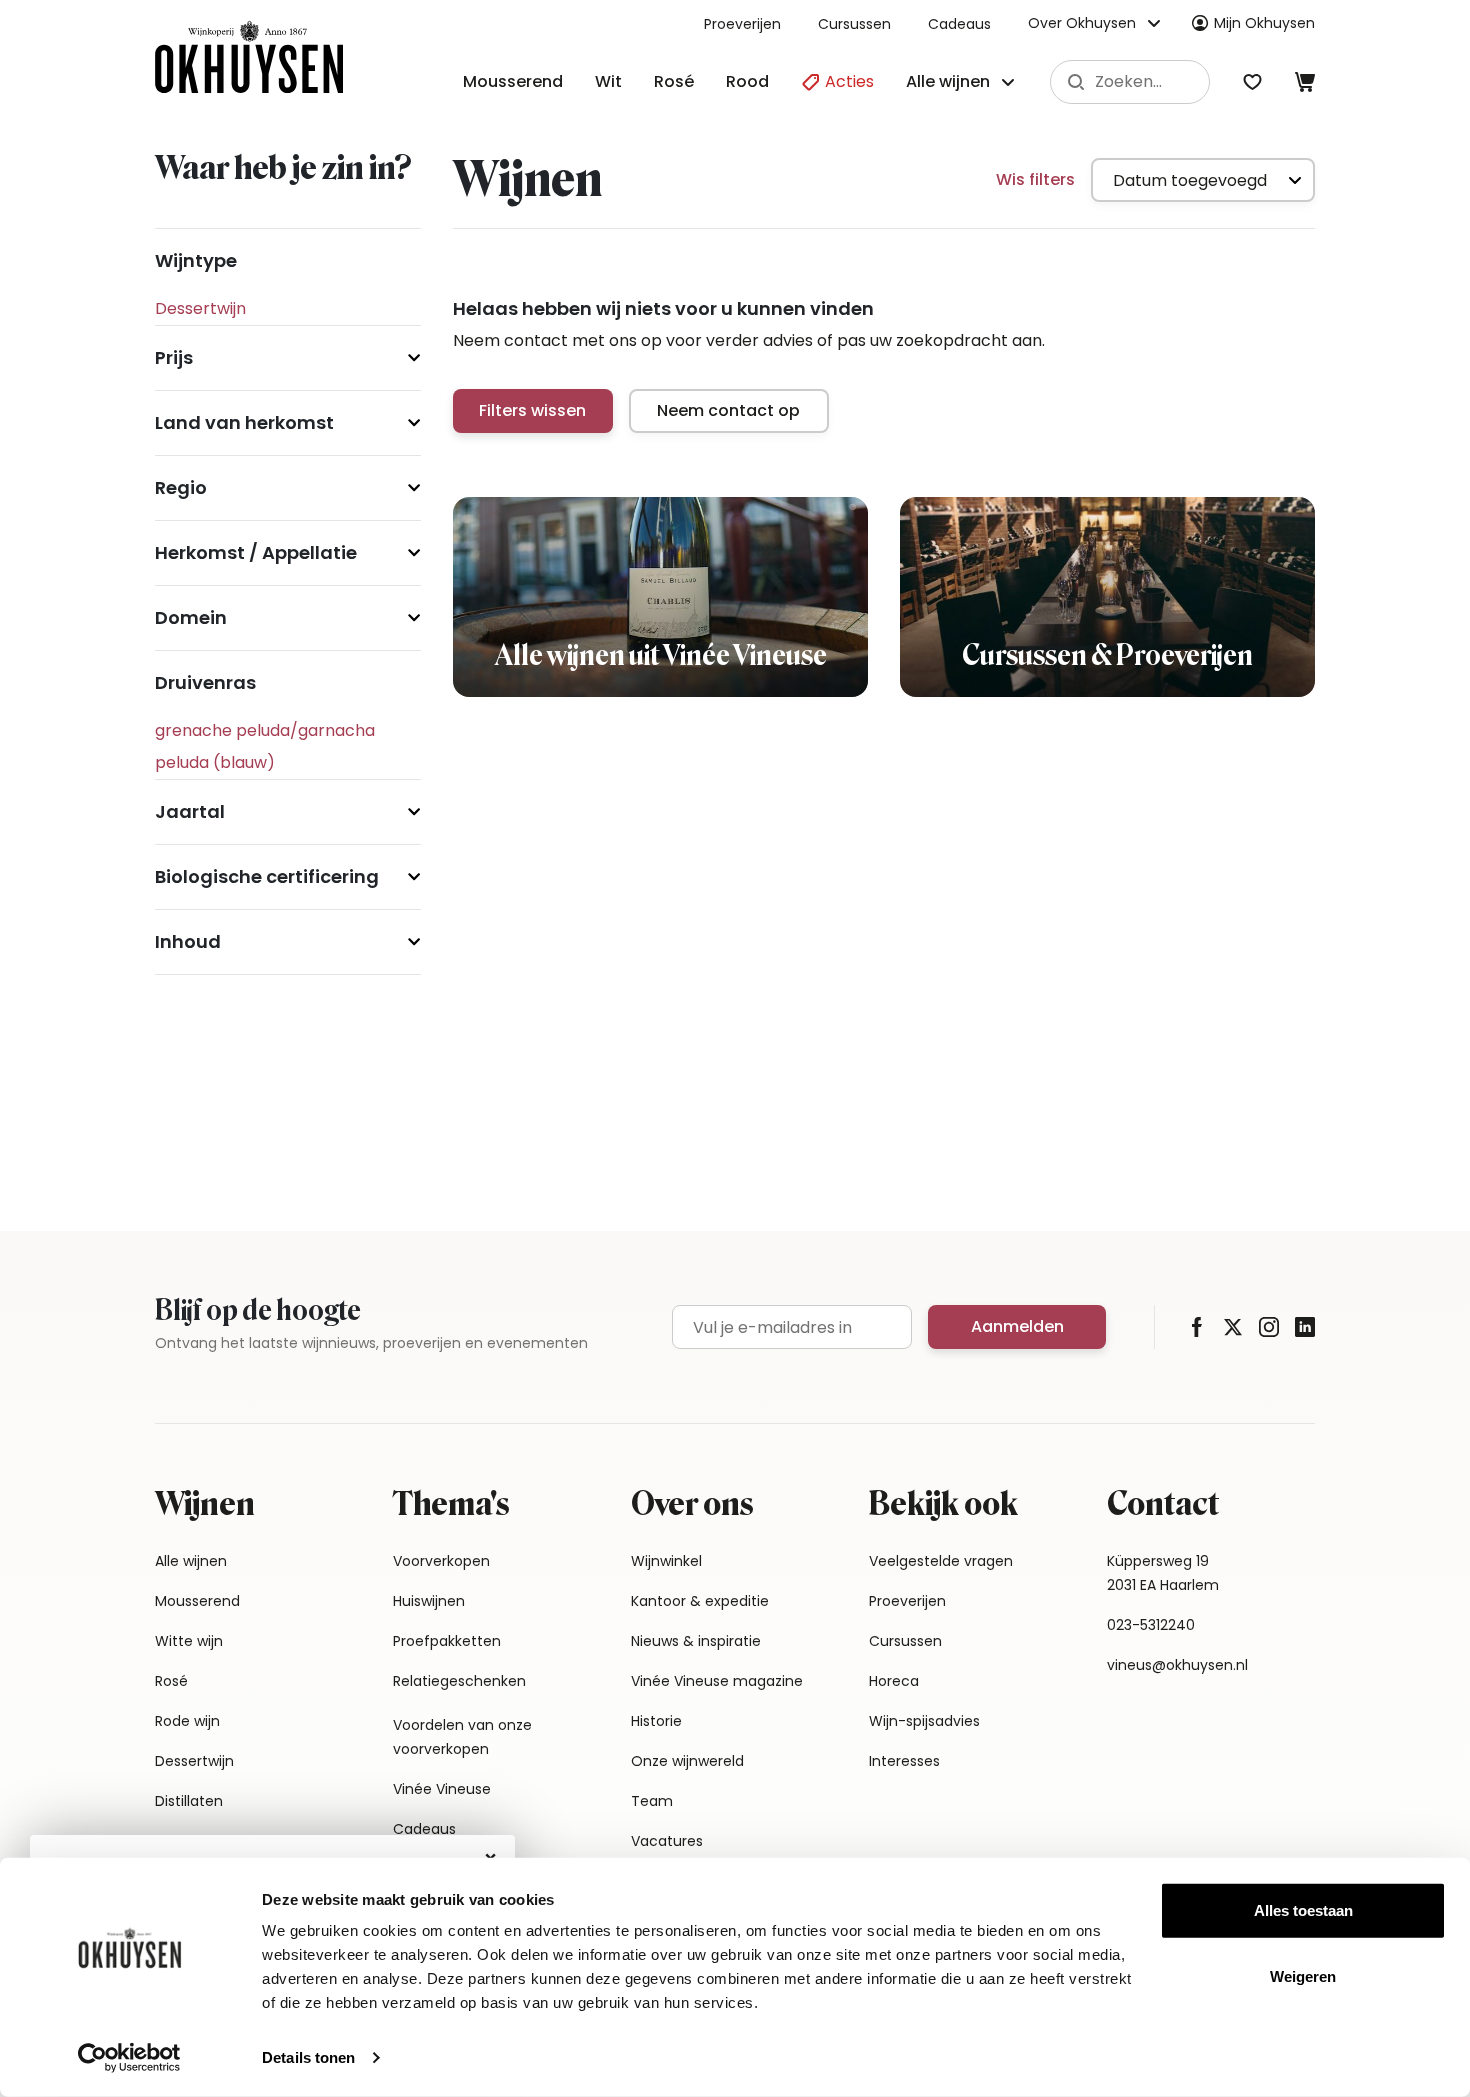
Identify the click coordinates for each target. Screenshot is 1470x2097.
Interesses (904, 1761)
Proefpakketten (447, 1641)
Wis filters (1035, 179)
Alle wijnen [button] (948, 81)
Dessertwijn (194, 1761)
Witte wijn (189, 1641)
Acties (847, 81)
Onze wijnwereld (687, 1761)
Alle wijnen (191, 1561)
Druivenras (205, 682)
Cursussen (854, 24)
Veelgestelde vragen (941, 1561)
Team (652, 1801)
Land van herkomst (244, 422)
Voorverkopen (441, 1561)
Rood (747, 81)
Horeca (894, 1681)
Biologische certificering (267, 876)
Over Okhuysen (1082, 23)
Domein (191, 617)
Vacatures (667, 1841)
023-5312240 (1151, 1625)
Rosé (674, 81)
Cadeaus (959, 24)
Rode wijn (187, 1721)
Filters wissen (532, 410)
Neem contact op (728, 410)
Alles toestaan (1303, 1910)
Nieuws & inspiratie (696, 1641)
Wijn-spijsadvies (924, 1721)
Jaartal (190, 811)
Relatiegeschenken (459, 1681)
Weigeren (1303, 1975)
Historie (656, 1721)
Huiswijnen (429, 1601)
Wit (608, 81)
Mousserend (513, 81)
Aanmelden (1017, 1326)
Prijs (174, 357)
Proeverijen (742, 24)
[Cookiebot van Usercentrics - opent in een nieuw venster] (129, 2058)
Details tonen (308, 2057)
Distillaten (189, 1801)
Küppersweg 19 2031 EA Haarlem (1163, 1573)
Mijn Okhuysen (1264, 23)
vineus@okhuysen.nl (1177, 1665)
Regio (181, 487)
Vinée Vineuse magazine (717, 1681)
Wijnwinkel (666, 1561)
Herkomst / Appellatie (256, 552)
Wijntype (196, 260)
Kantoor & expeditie (700, 1601)
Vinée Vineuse (442, 1789)
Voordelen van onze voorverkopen (462, 1737)
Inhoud (188, 941)
